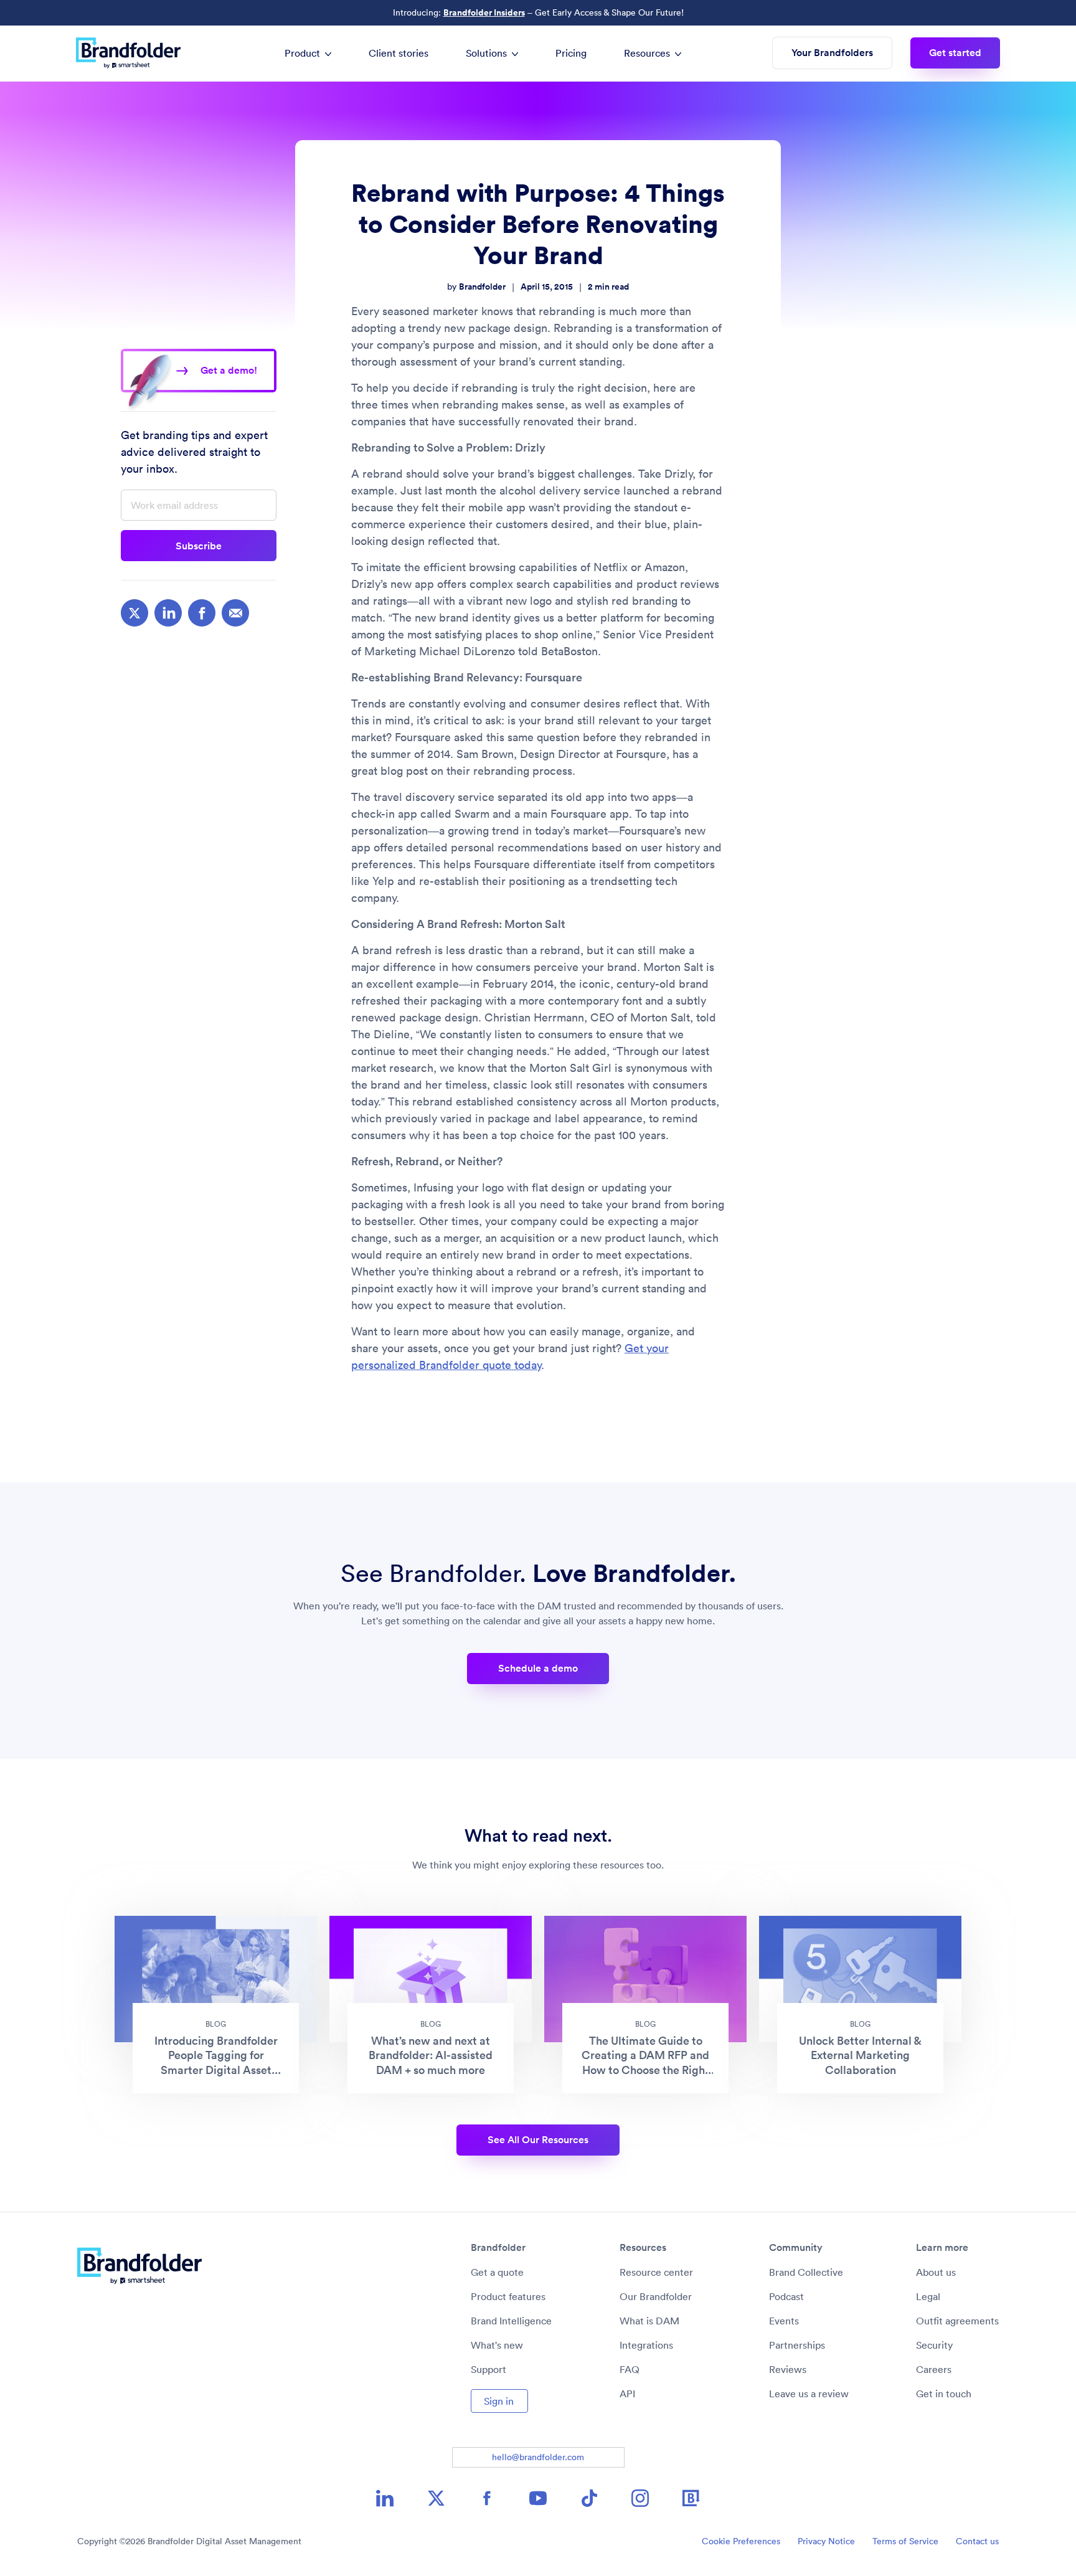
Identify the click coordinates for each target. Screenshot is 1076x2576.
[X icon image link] (436, 2498)
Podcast (786, 2296)
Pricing (571, 53)
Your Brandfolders (832, 53)
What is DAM (649, 2321)
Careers (934, 2369)
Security (934, 2345)
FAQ (630, 2369)
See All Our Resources (538, 2140)
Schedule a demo (538, 1668)
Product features (508, 2296)
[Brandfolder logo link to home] (134, 53)
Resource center (656, 2272)
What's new (497, 2345)
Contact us (977, 2541)
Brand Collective (806, 2272)
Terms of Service (905, 2541)
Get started (955, 53)
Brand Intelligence (511, 2321)
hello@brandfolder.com (538, 2457)
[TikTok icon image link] (589, 2498)
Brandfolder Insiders (484, 12)
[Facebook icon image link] (487, 2498)
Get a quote (497, 2272)
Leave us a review (809, 2394)
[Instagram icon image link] (640, 2498)
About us (936, 2272)
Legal (928, 2296)
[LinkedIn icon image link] (385, 2498)
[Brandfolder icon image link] (691, 2498)
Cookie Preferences (741, 2541)
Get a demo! (229, 370)
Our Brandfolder (656, 2296)
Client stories (399, 53)
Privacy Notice (826, 2541)
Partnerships (797, 2345)
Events (784, 2321)
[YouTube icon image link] (538, 2498)
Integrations (646, 2345)
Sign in (499, 2401)
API (627, 2394)
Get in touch (944, 2394)
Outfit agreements (957, 2321)
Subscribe (199, 546)
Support (488, 2369)
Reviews (788, 2369)
